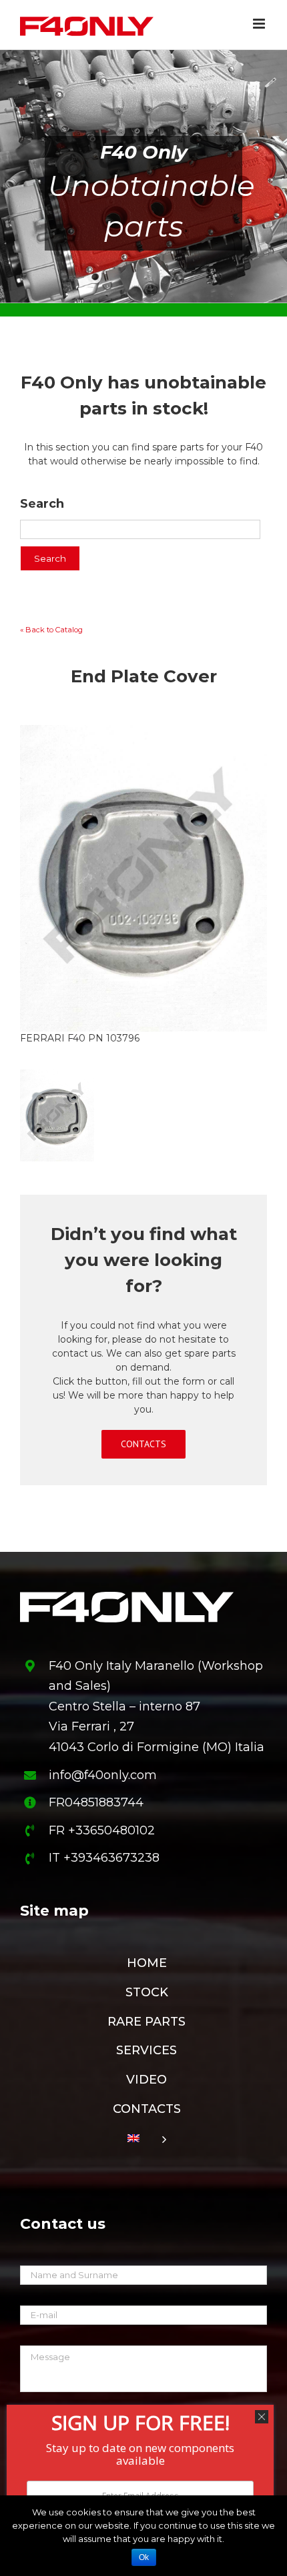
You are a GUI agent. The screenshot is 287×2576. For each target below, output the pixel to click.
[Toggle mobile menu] (260, 24)
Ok (144, 2557)
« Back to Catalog (51, 630)
